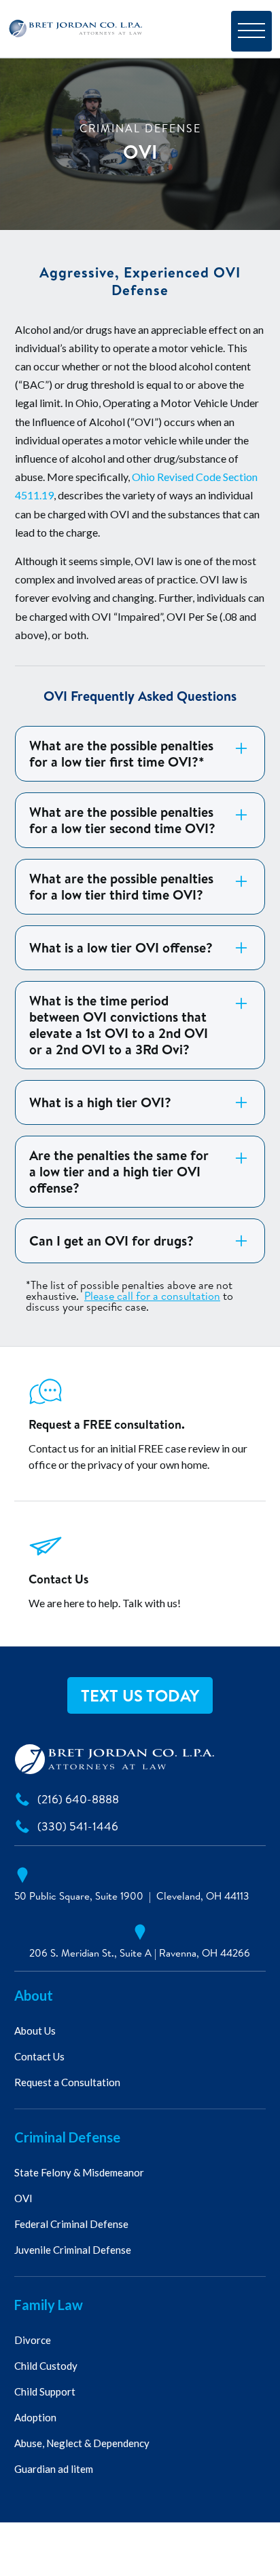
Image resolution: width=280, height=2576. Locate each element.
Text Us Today (140, 1695)
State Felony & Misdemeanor (79, 2172)
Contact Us (39, 2056)
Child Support (45, 2391)
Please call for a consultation (152, 1296)
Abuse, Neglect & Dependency (82, 2443)
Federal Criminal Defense (71, 2224)
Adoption (35, 2417)
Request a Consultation (67, 2082)
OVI (23, 2198)
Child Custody (46, 2366)
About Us (35, 2031)
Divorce (33, 2340)
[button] (251, 31)
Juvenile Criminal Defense (73, 2250)
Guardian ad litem (54, 2469)
